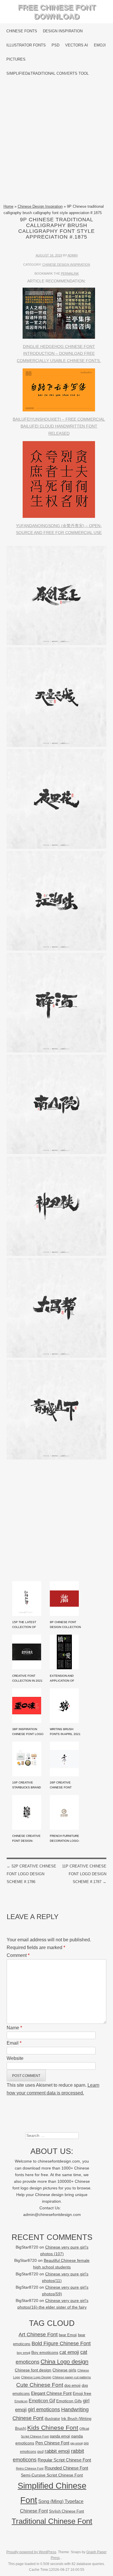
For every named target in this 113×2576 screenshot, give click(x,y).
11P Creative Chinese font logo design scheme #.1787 (84, 1874)
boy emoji (23, 2353)
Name (14, 2028)
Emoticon (21, 2401)
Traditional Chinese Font (52, 2521)
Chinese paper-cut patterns (72, 2377)
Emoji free (82, 2393)
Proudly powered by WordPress (31, 2552)
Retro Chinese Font (30, 2468)
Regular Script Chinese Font (64, 2460)
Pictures (16, 59)
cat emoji (69, 2352)
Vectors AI (77, 45)
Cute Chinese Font (40, 2385)
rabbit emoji (57, 2451)
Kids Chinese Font (53, 2428)
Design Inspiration (63, 31)
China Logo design (64, 2362)
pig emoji (76, 2443)
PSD (55, 45)
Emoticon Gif (42, 2401)
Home (8, 206)
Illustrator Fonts (26, 45)
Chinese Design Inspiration (40, 206)
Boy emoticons (45, 2352)
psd (40, 2452)
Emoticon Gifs (69, 2401)
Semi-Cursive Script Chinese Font (52, 2475)
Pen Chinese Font (52, 2443)
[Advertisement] (57, 142)
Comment (18, 1955)
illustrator (52, 2419)
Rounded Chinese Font (66, 2468)
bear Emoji (68, 2335)
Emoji (100, 45)
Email (14, 2043)
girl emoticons (44, 2410)
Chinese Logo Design (36, 2377)
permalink (70, 273)
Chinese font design (33, 2370)
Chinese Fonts (22, 31)
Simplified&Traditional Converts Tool (48, 73)
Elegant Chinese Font (51, 2393)
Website (15, 2058)
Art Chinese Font (38, 2334)
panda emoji (60, 2436)
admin (73, 255)
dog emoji (72, 2386)
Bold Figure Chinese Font (61, 2343)
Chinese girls (64, 2370)
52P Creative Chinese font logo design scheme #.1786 (31, 1874)
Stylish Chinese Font (66, 2511)
